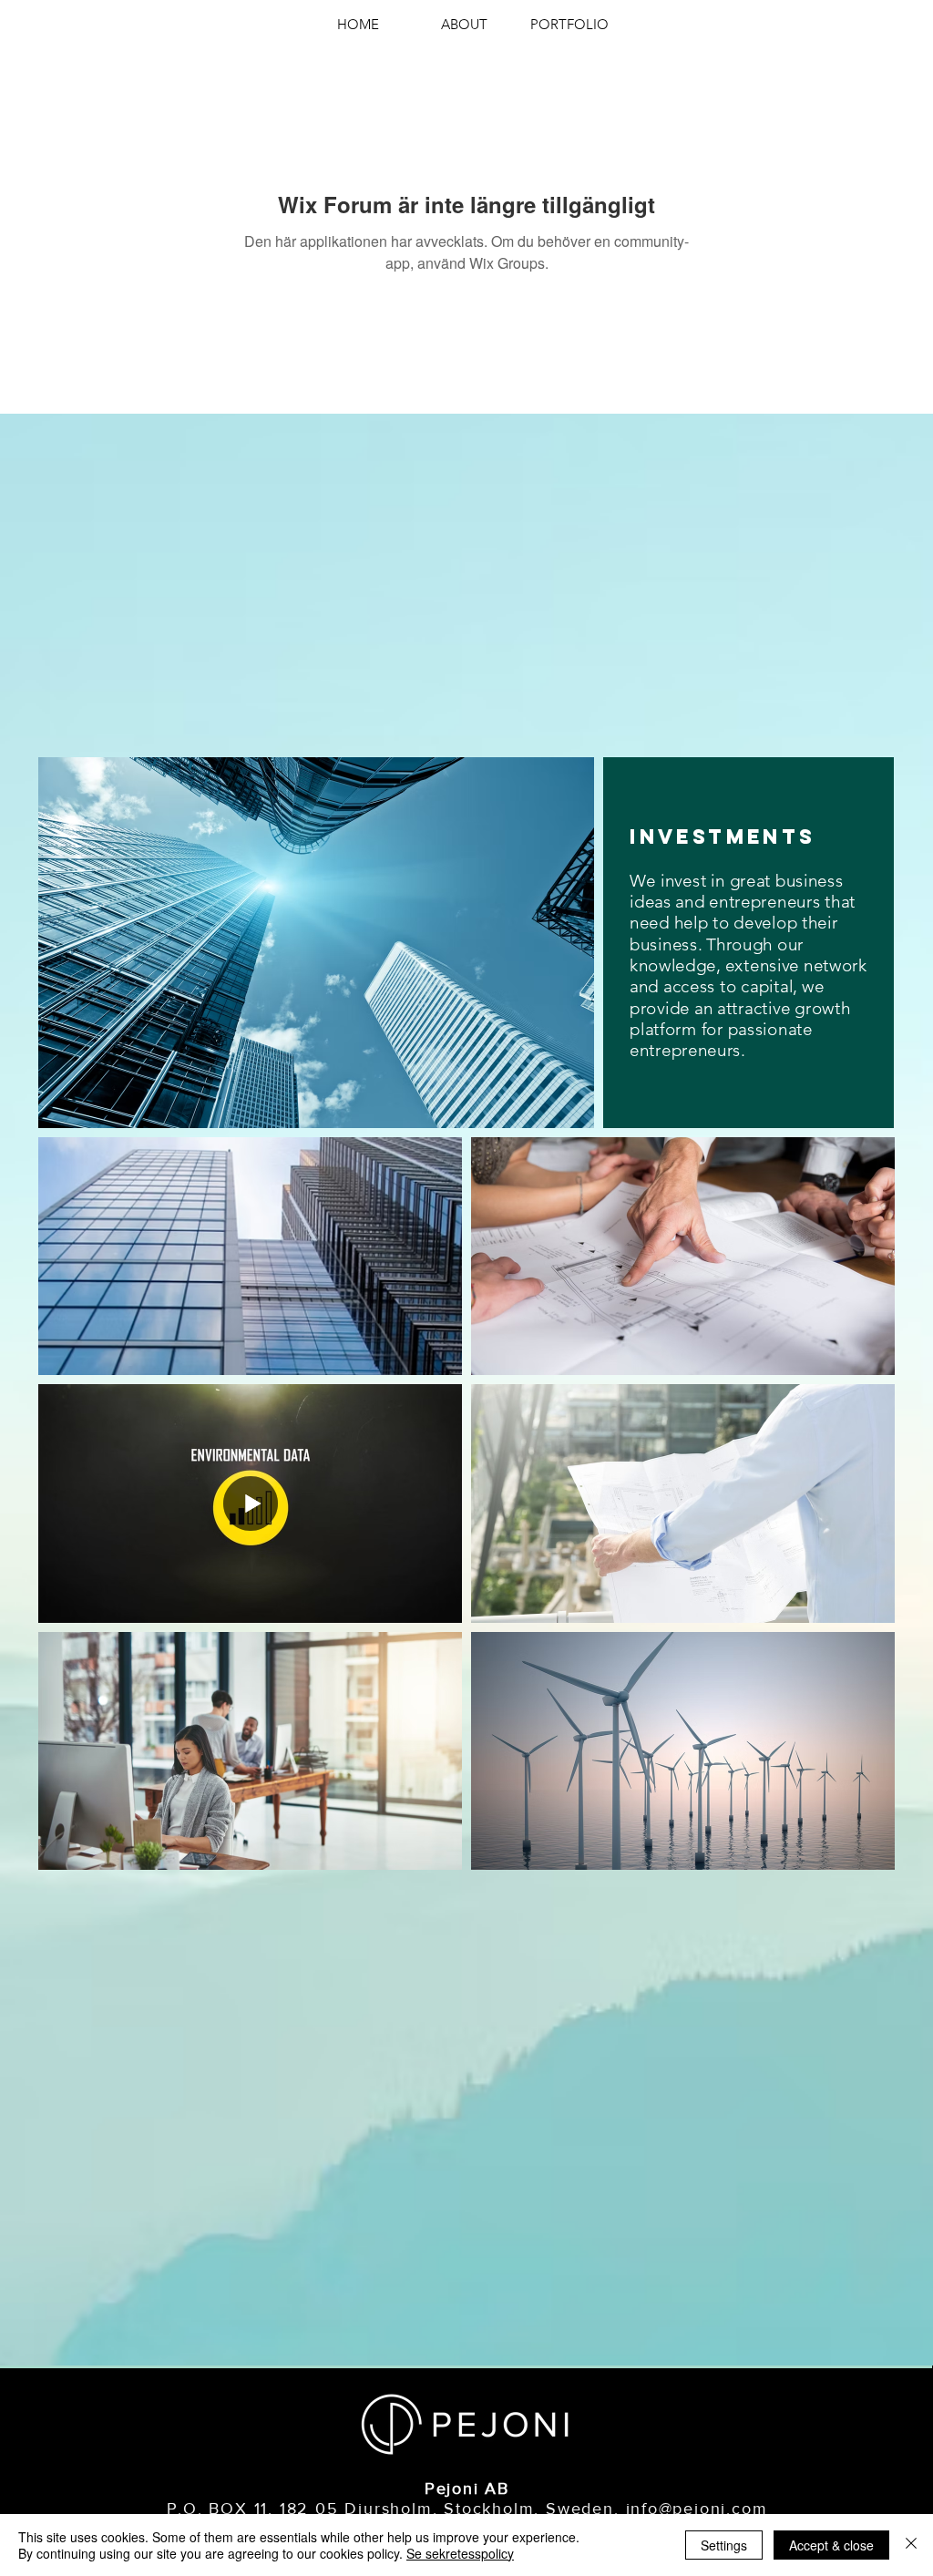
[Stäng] (911, 2545)
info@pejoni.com (697, 2509)
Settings (724, 2545)
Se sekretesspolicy (460, 2553)
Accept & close (831, 2545)
